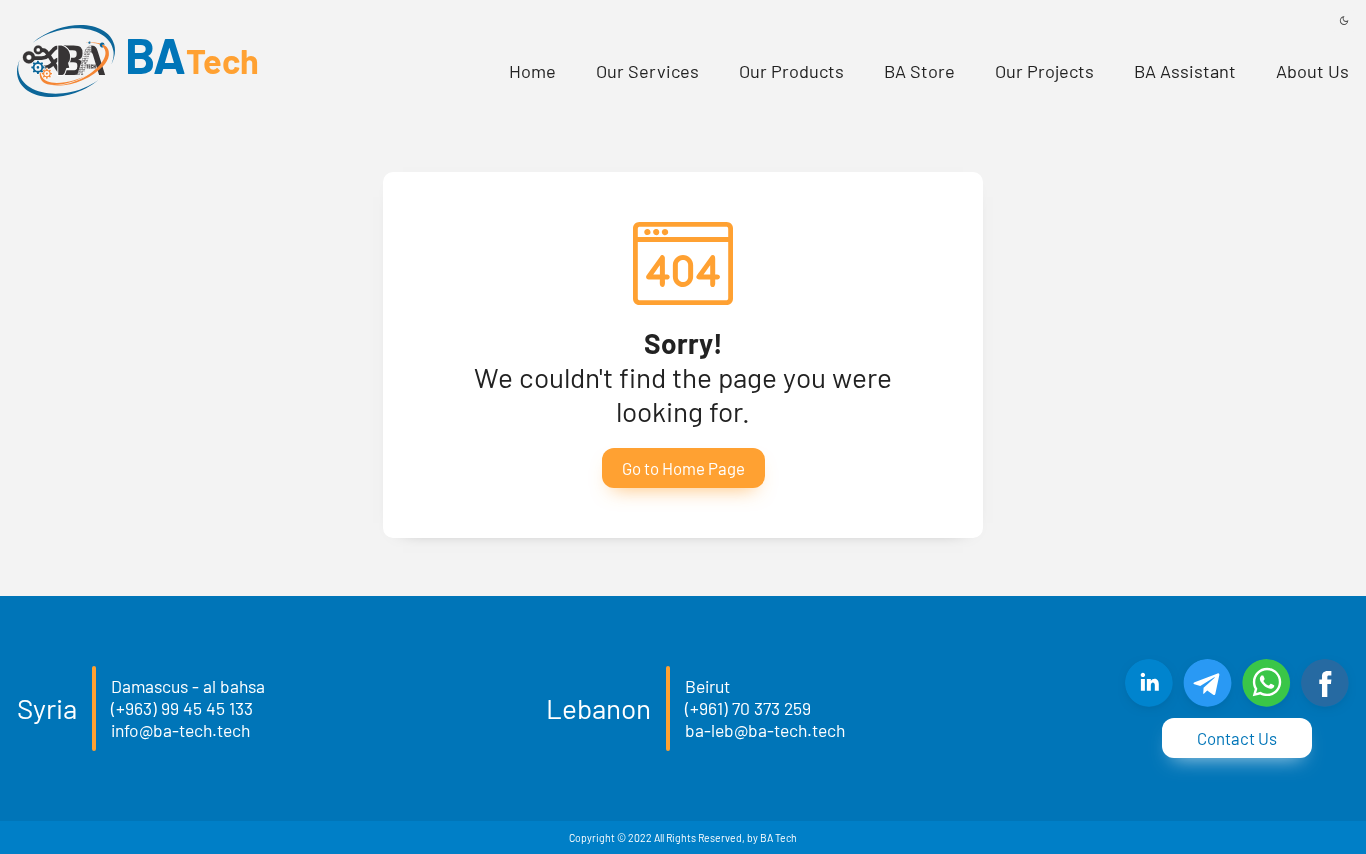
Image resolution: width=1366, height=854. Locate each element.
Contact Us (1237, 738)
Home (532, 71)
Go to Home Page (683, 468)
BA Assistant (1185, 71)
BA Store (919, 71)
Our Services (647, 71)
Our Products (791, 71)
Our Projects (1044, 71)
